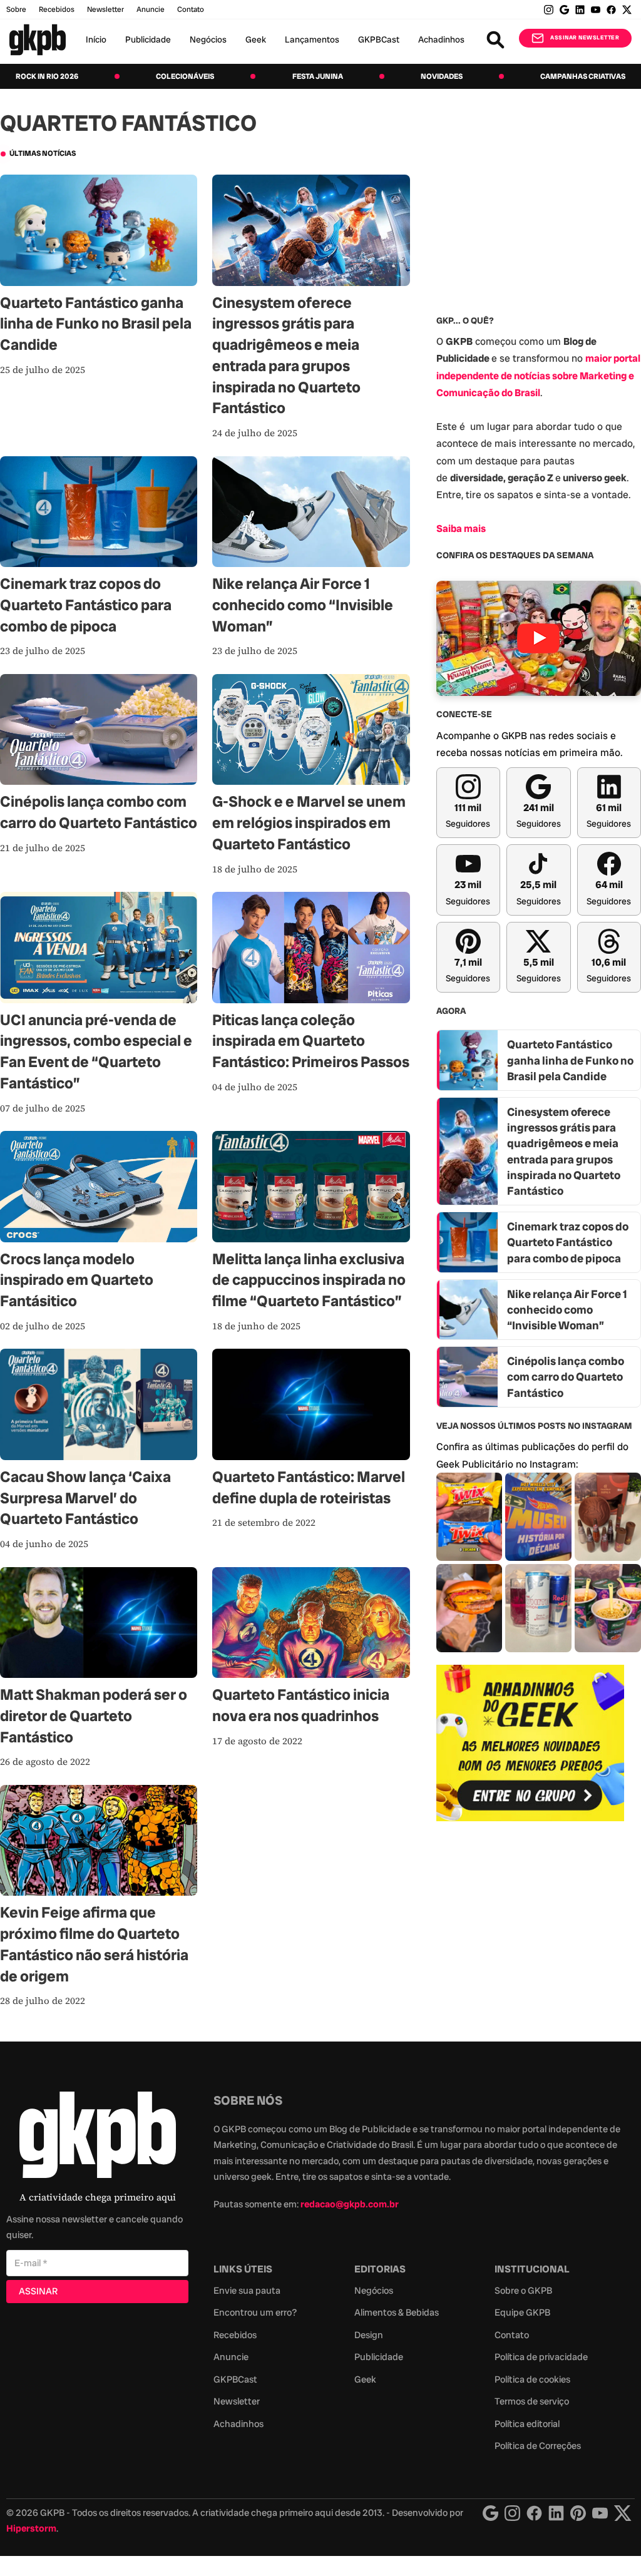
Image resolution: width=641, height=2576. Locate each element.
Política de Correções (538, 2446)
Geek (256, 39)
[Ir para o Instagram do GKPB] (549, 10)
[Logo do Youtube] (600, 2513)
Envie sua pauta (247, 2291)
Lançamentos (312, 39)
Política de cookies (532, 2379)
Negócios (208, 39)
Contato (512, 2335)
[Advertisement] (530, 1924)
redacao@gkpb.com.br (350, 2204)
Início (96, 39)
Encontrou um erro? (255, 2313)
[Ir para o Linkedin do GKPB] (580, 10)
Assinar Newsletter (585, 38)
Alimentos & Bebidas (397, 2313)
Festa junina (318, 76)
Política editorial (527, 2424)
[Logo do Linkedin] (556, 2513)
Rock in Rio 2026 (47, 76)
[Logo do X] (623, 2513)
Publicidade (148, 39)
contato (191, 9)
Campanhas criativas (583, 76)
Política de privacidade (541, 2357)
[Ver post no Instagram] (469, 1517)
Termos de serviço (532, 2401)
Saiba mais (461, 529)
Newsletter (105, 9)
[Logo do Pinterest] (578, 2513)
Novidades (442, 76)
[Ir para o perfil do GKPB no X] (627, 10)
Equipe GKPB (522, 2313)
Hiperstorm (31, 2528)
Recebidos (57, 9)
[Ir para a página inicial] (38, 40)
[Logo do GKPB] (98, 2138)
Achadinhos (441, 39)
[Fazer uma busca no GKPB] (495, 40)
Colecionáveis (185, 76)
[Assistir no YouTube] (539, 638)
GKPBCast (379, 39)
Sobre (16, 9)
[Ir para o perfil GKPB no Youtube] (596, 10)
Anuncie (151, 9)
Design (369, 2335)
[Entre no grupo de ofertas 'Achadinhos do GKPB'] (530, 1743)
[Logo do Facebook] (534, 2513)
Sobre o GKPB (523, 2291)
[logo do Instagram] (490, 2513)
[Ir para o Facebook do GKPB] (611, 10)
